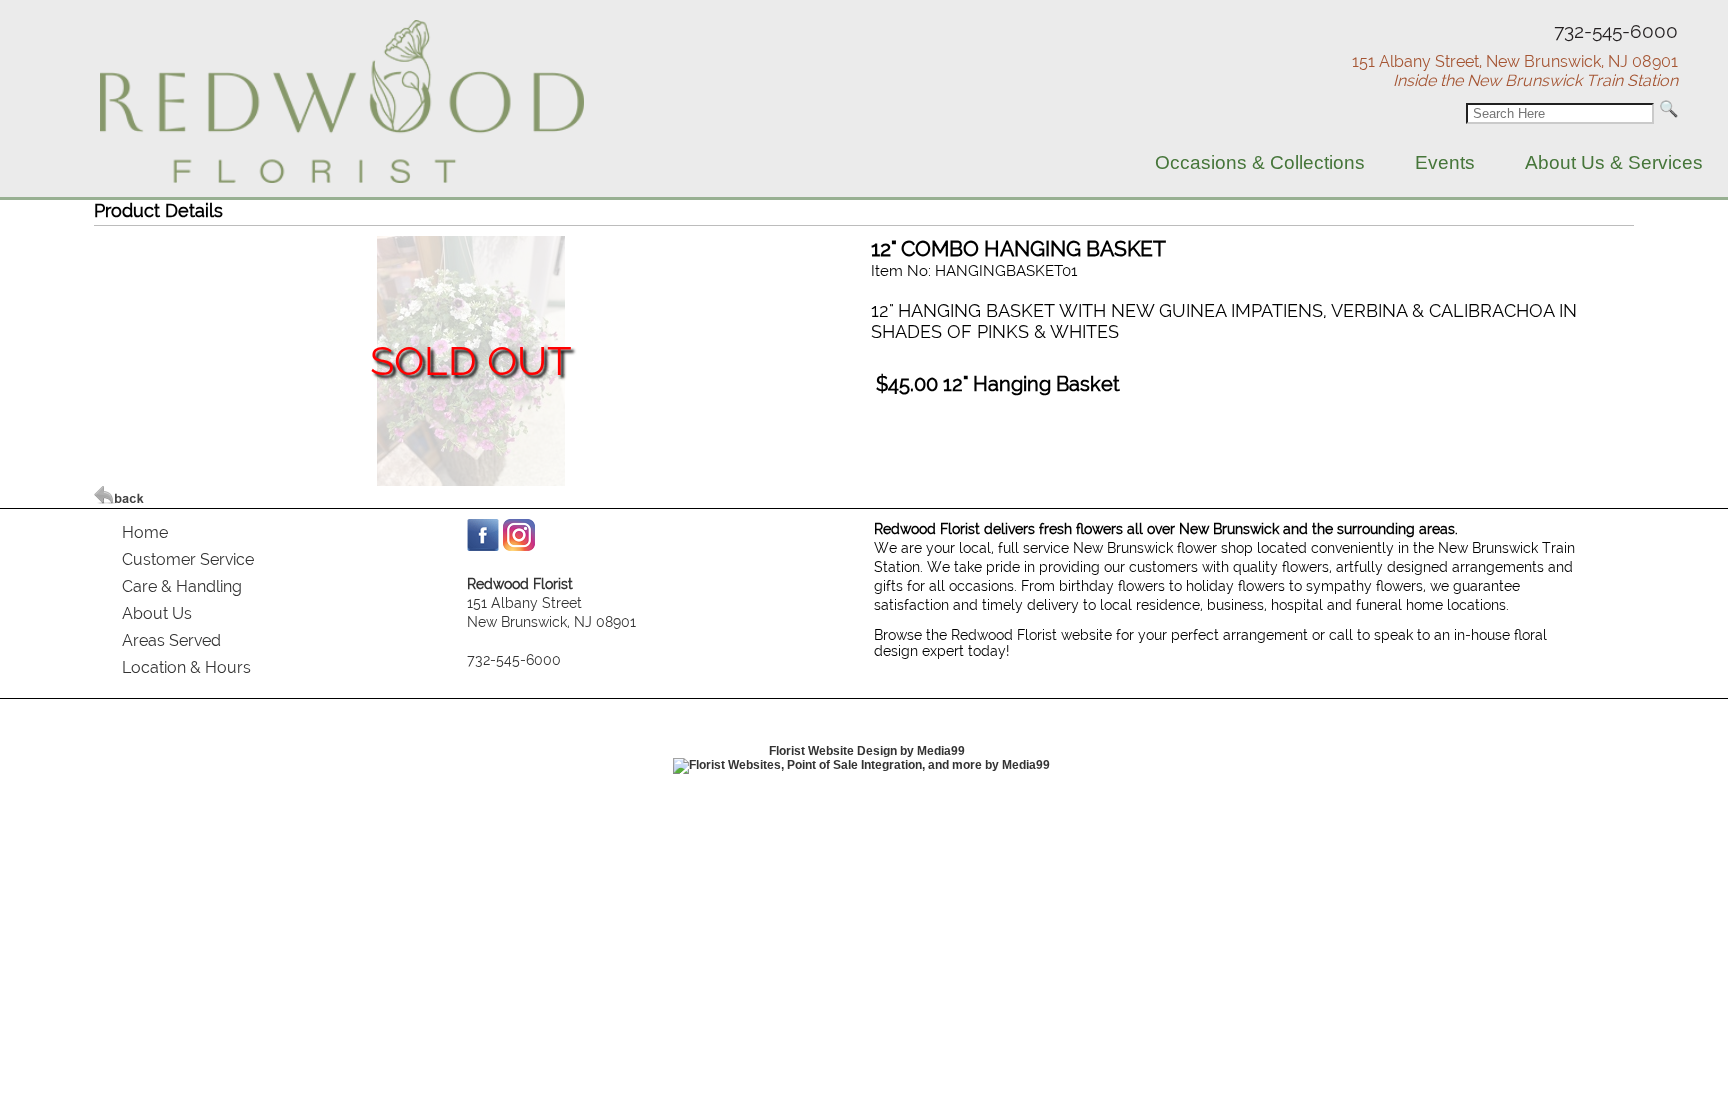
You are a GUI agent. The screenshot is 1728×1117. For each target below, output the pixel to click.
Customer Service (188, 559)
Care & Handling (182, 586)
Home (145, 532)
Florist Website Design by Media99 (867, 751)
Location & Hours (186, 667)
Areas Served (171, 640)
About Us (157, 613)
